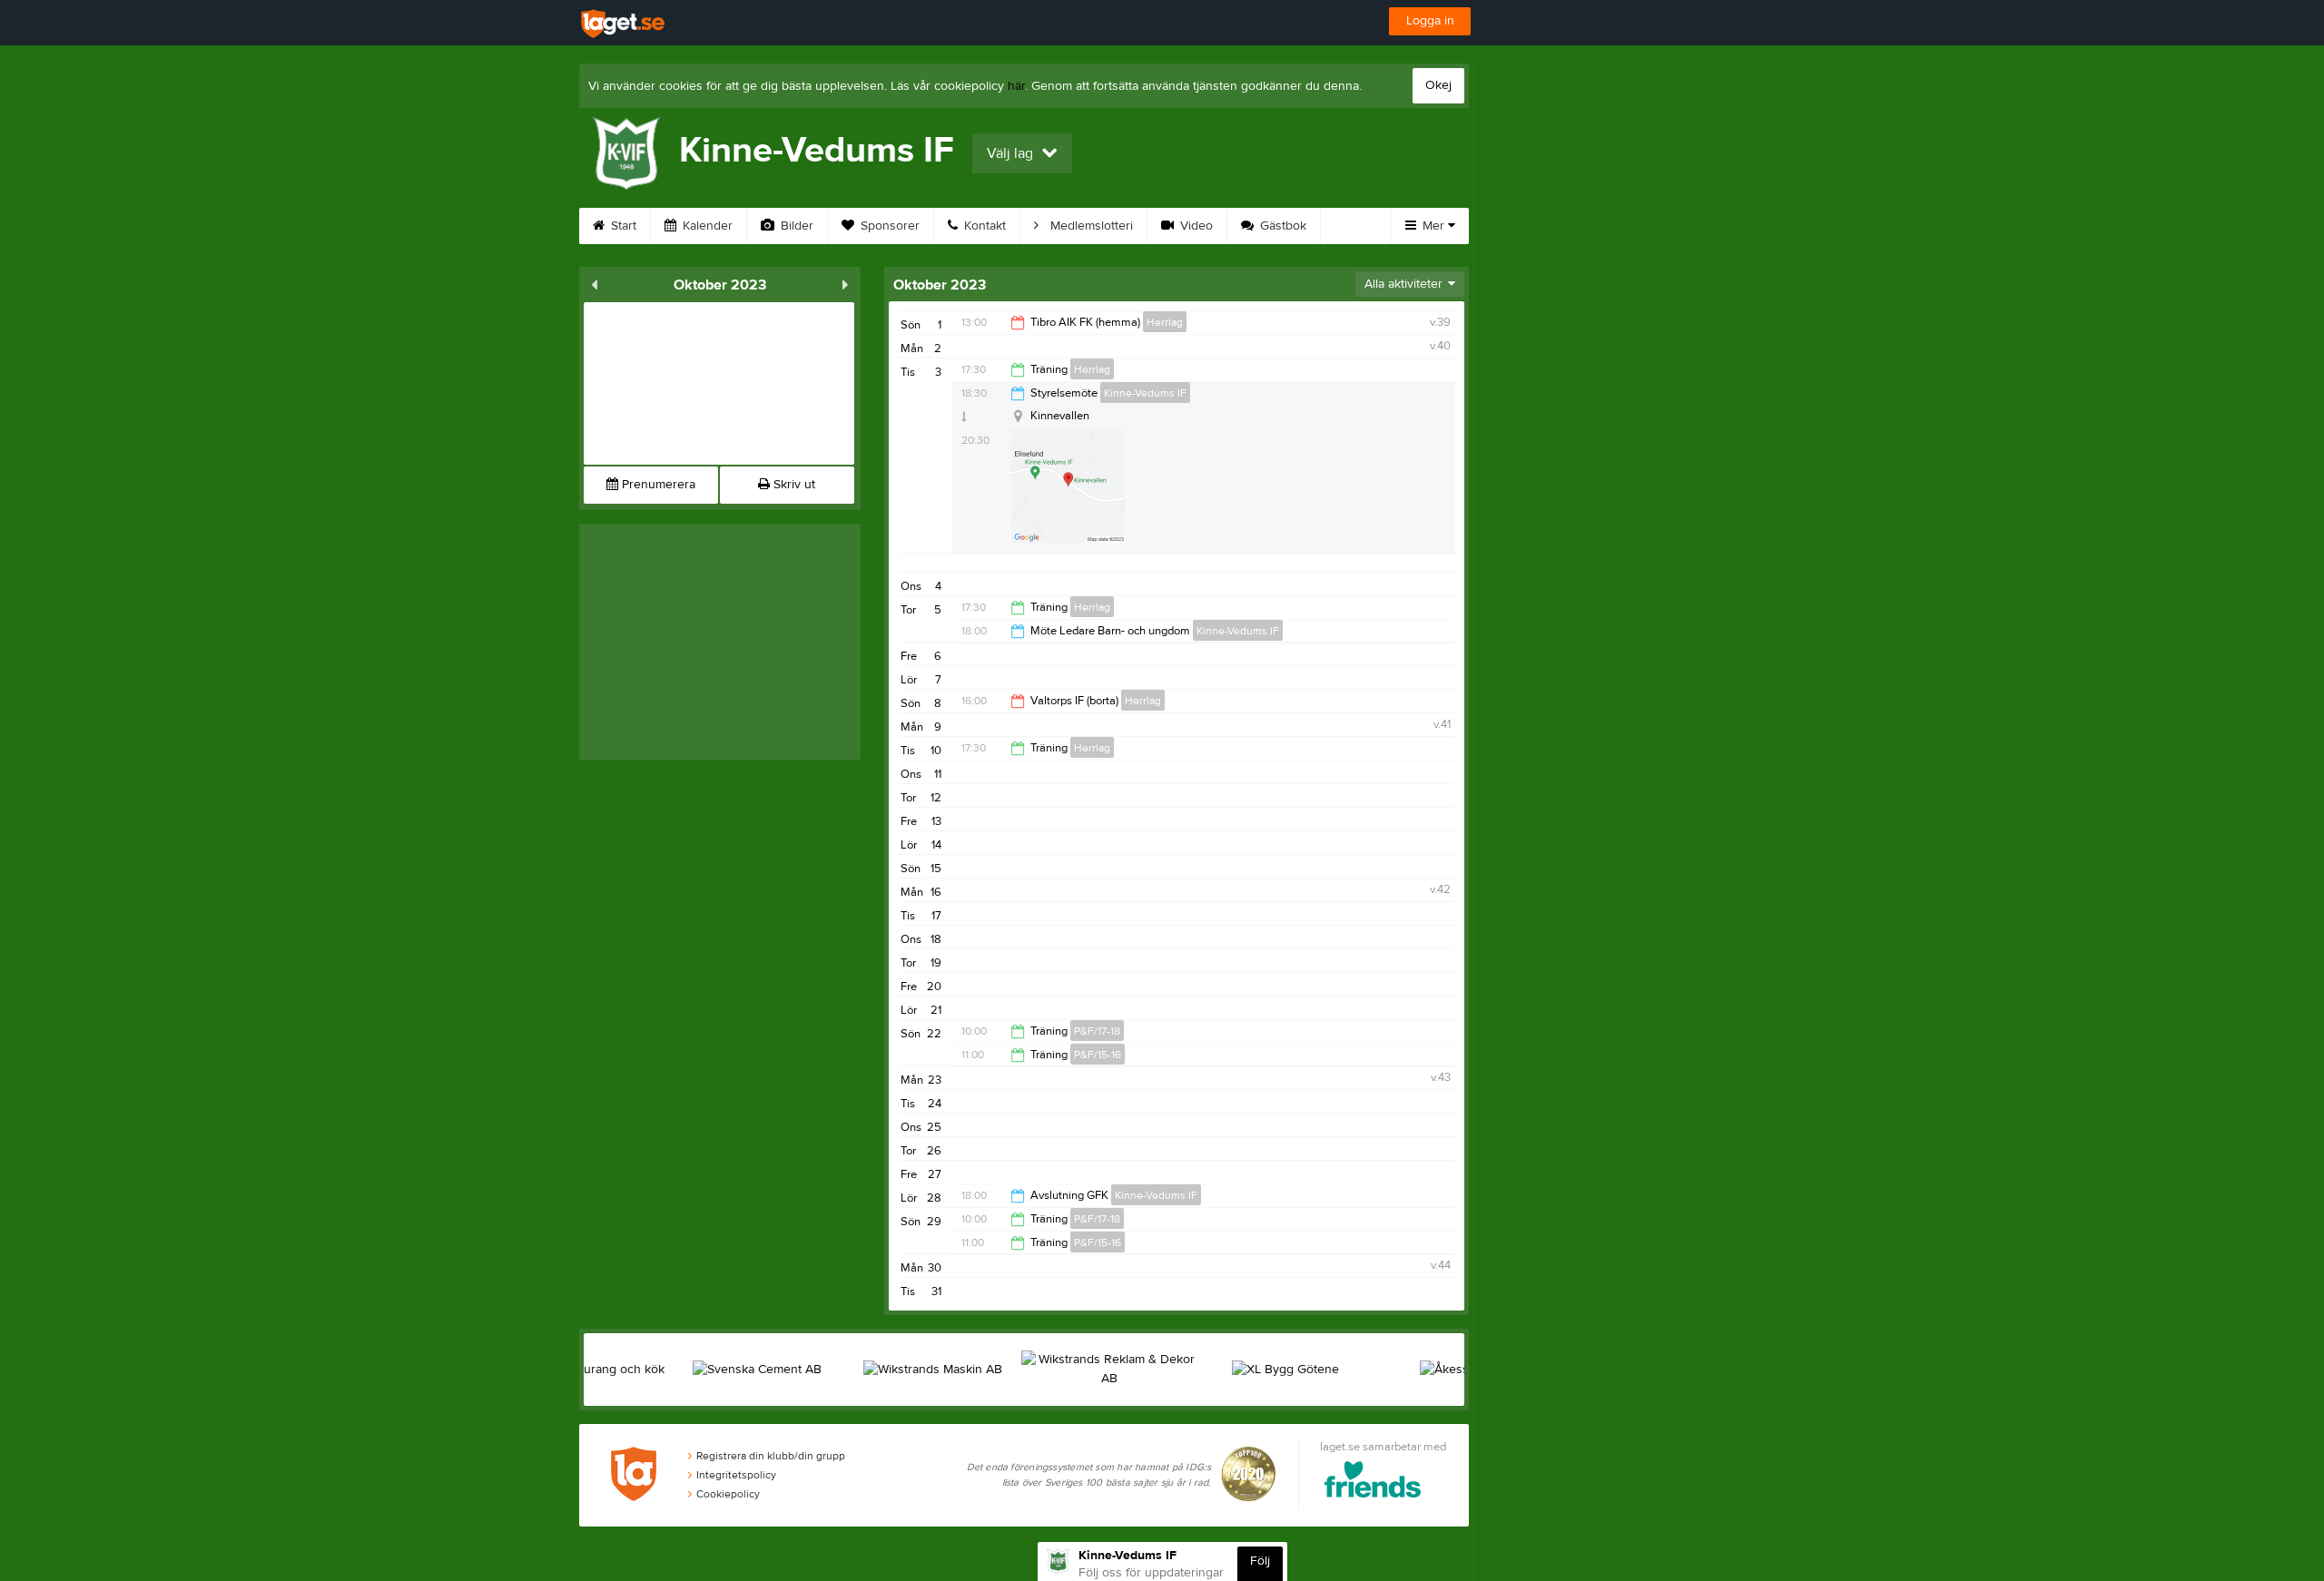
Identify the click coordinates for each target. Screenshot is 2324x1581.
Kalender (706, 226)
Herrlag (1165, 322)
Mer (1433, 226)
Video (1195, 226)
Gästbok (1281, 226)
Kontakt (983, 226)
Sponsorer (888, 226)
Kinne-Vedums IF (1145, 393)
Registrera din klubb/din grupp (771, 1456)
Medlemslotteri (1090, 226)
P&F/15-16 (1098, 1055)
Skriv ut (793, 485)
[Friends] (1373, 1483)
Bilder (795, 226)
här (1016, 86)
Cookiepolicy (728, 1494)
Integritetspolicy (736, 1475)
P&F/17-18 (1097, 1031)
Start (622, 226)
